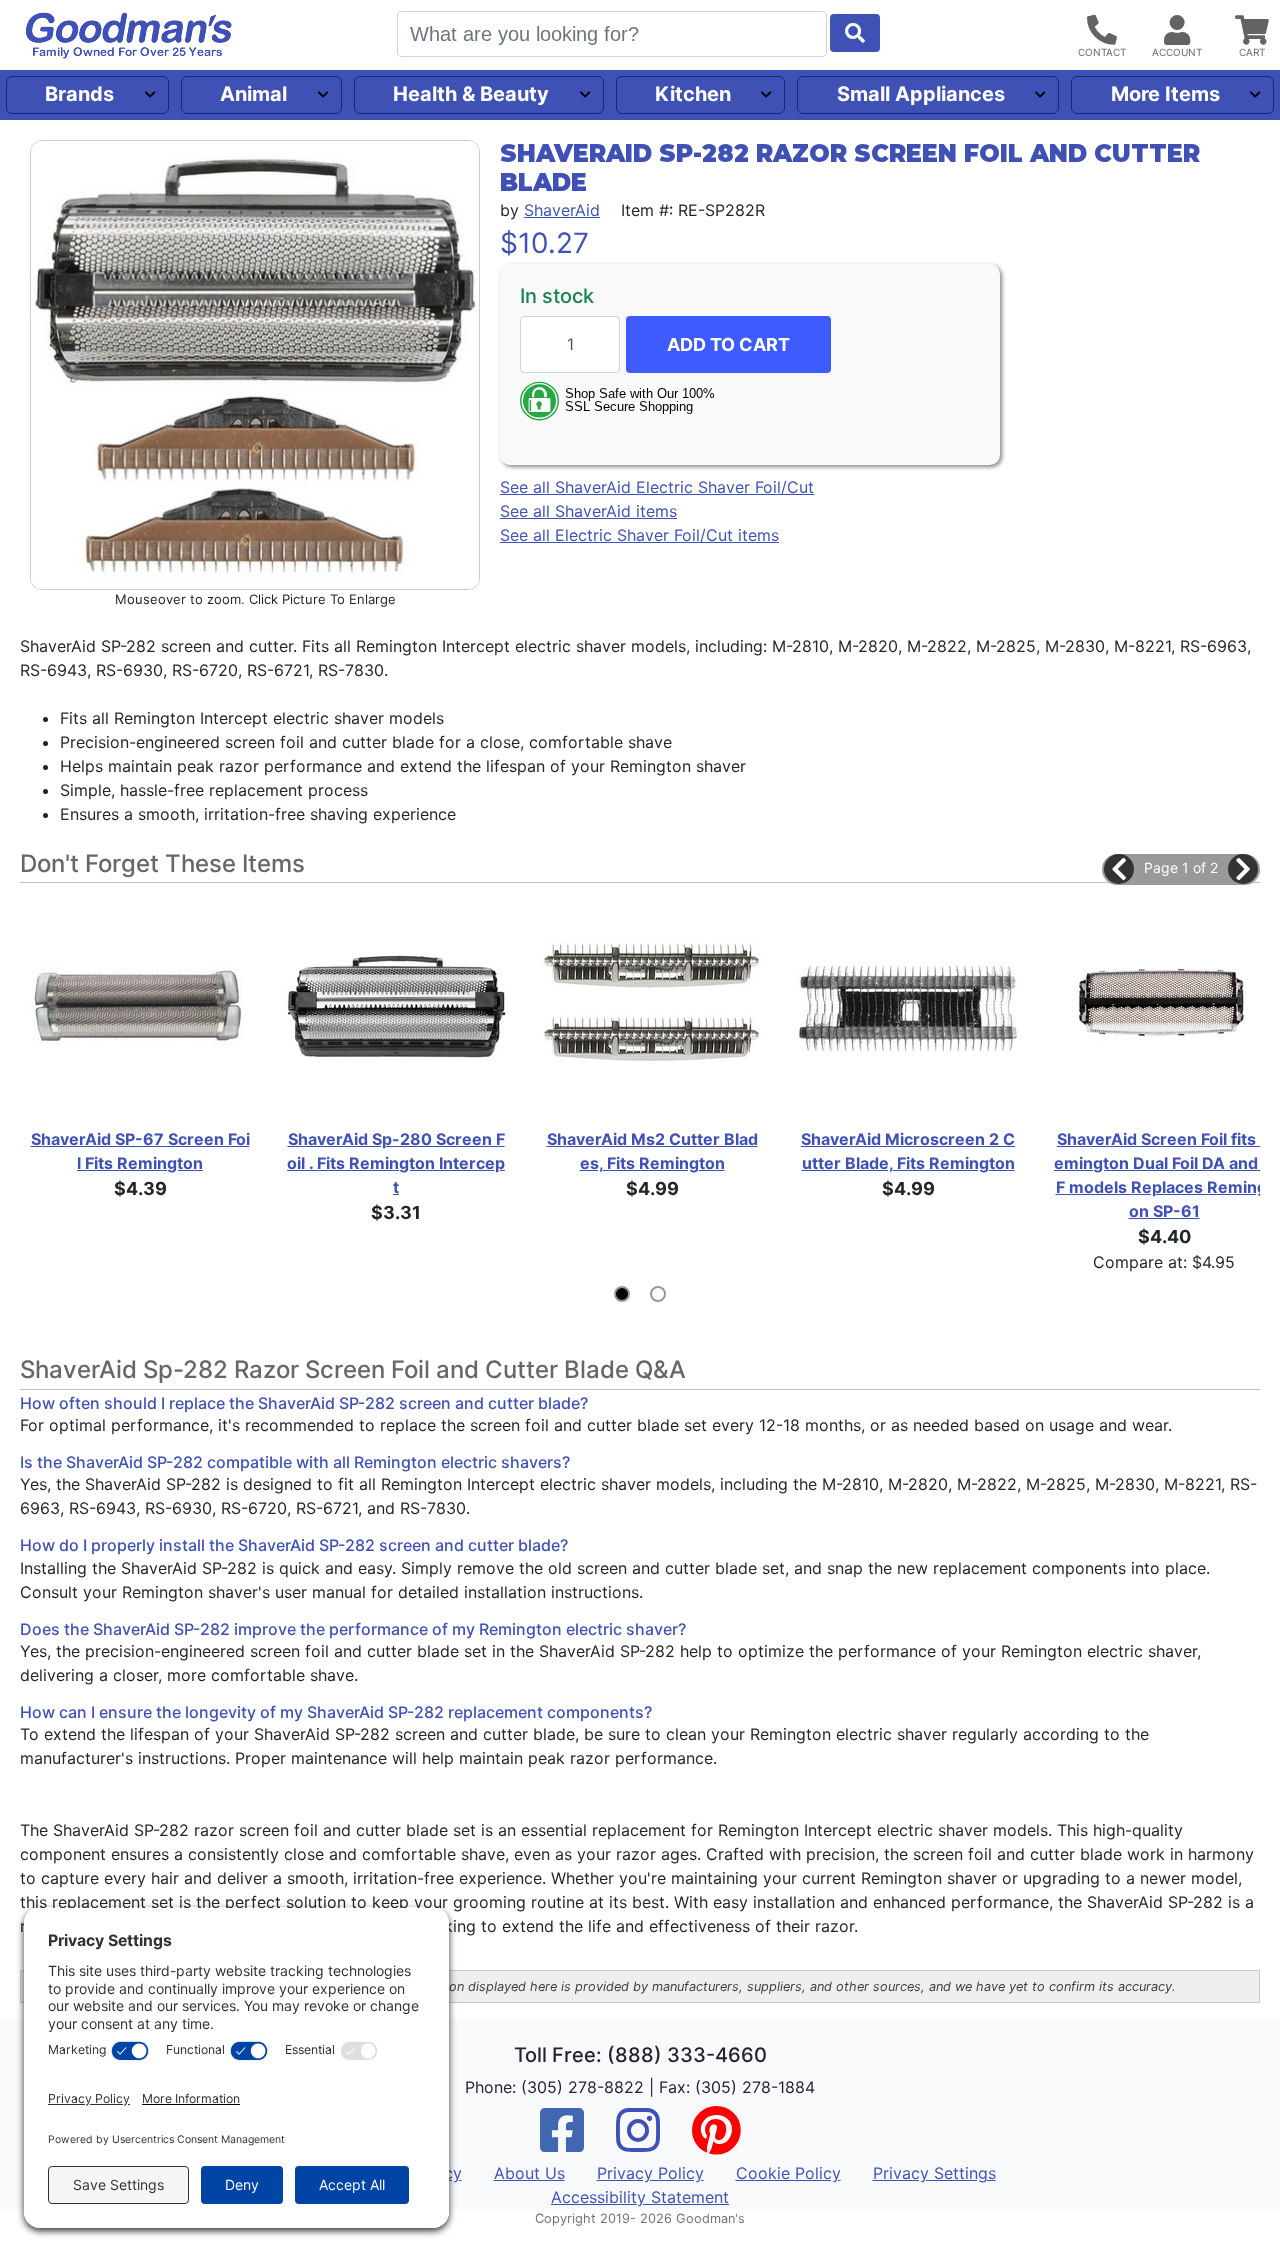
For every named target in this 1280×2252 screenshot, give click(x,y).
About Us (529, 2173)
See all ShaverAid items (588, 511)
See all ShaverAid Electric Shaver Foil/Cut (657, 487)
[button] (1119, 869)
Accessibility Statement (640, 2197)
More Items (1165, 94)
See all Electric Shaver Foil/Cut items (639, 535)
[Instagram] (638, 2143)
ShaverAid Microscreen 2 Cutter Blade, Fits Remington (908, 1151)
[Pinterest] (716, 2143)
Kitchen (693, 94)
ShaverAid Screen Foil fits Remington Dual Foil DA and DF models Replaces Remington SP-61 (1164, 1175)
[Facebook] (562, 2143)
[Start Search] (855, 33)
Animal (253, 94)
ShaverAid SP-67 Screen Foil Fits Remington (140, 1151)
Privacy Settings (934, 2173)
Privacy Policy (650, 2173)
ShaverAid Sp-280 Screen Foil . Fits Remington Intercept (396, 1163)
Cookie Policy (788, 2173)
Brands (79, 94)
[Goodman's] (129, 35)
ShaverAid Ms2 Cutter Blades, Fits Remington (652, 1151)
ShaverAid (562, 210)
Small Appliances (921, 94)
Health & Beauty (471, 94)
